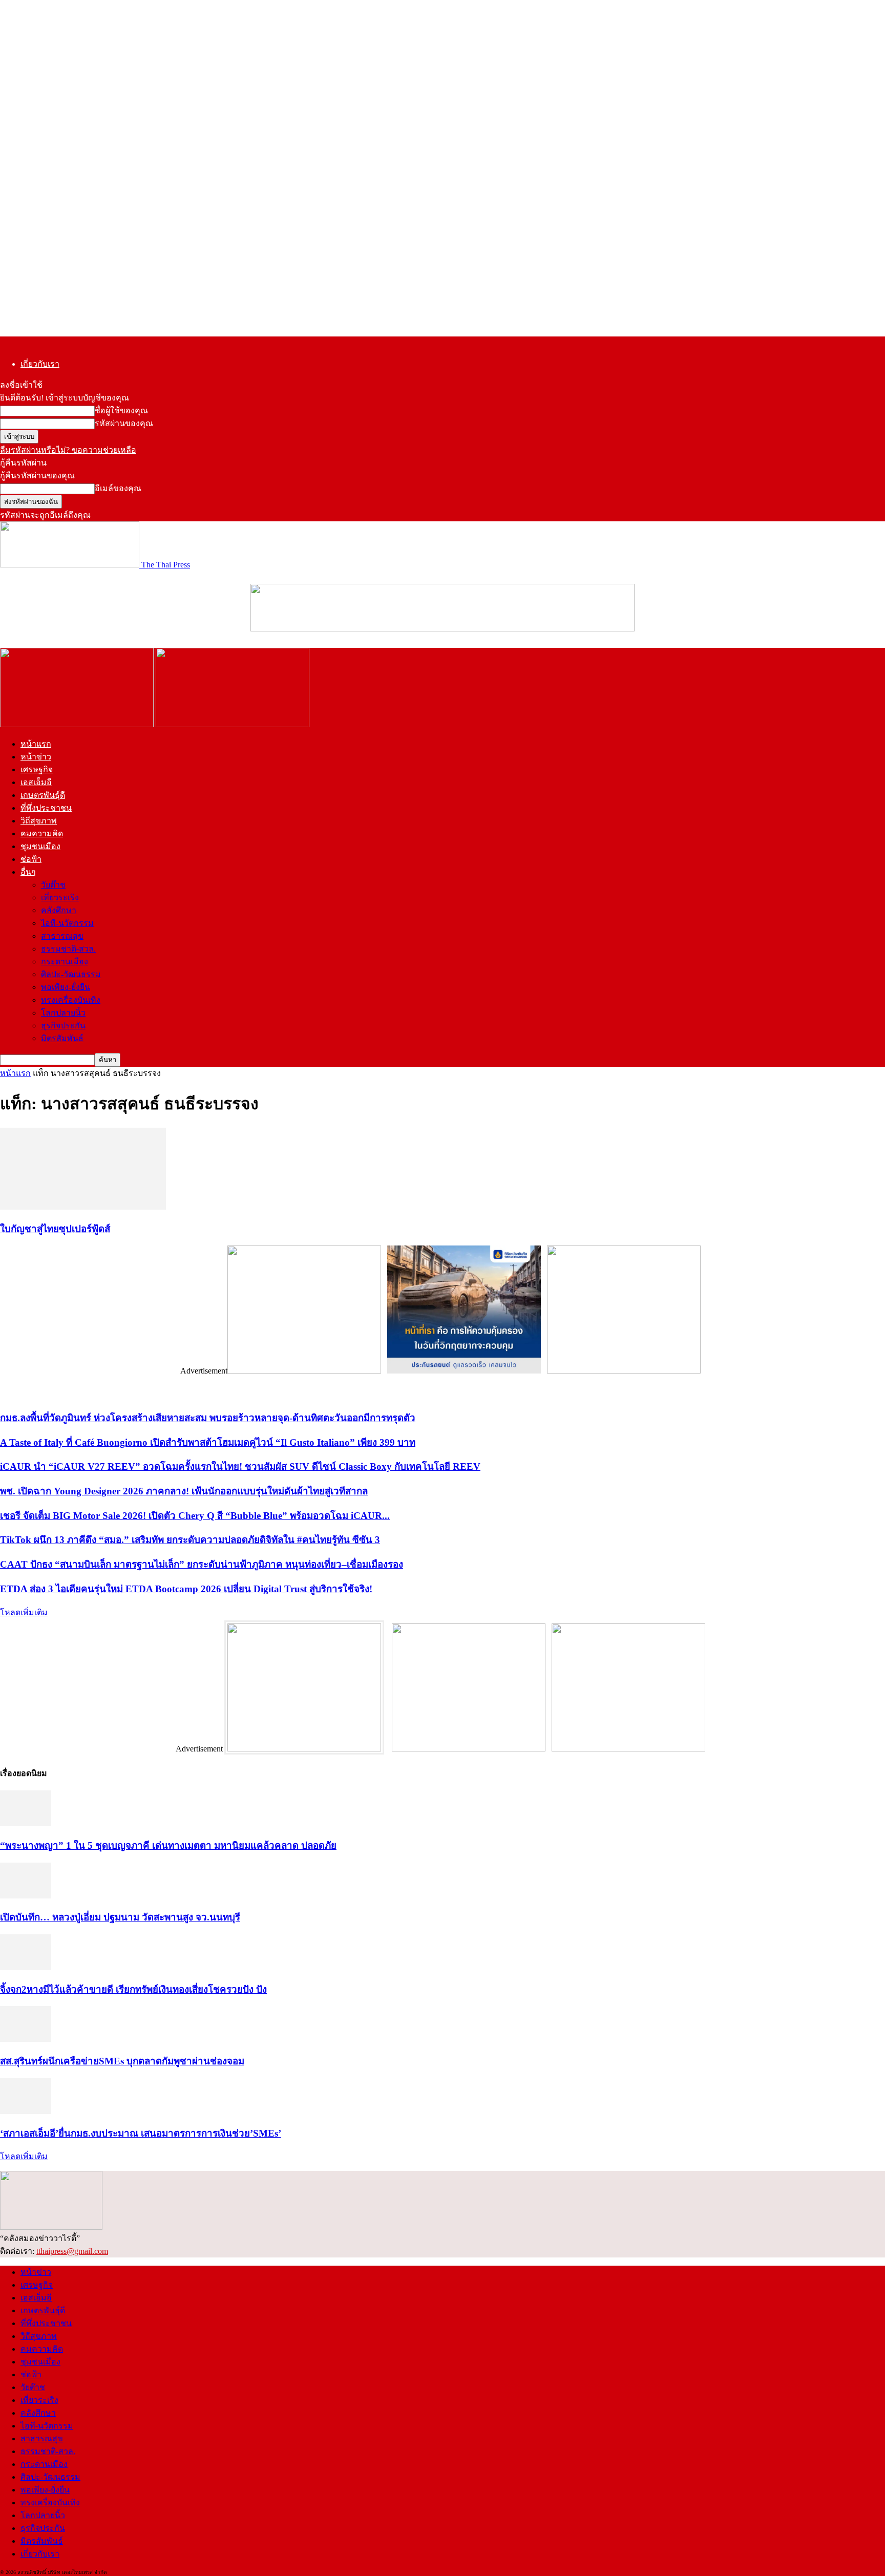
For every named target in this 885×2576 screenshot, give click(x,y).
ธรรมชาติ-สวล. (68, 949)
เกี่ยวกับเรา (40, 364)
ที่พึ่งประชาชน (46, 808)
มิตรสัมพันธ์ (62, 1038)
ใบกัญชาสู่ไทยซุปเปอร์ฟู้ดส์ (55, 1229)
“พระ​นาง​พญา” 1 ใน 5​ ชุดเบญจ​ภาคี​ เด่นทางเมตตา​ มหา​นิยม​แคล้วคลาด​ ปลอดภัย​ (168, 1845)
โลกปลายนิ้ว (63, 1013)
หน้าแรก (36, 744)
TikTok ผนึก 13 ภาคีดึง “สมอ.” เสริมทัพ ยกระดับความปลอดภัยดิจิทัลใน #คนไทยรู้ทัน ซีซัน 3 (190, 1540)
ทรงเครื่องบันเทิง (71, 1000)
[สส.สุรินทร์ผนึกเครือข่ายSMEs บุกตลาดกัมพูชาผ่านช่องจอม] (26, 2039)
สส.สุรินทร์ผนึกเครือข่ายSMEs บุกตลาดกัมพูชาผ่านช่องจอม (122, 2061)
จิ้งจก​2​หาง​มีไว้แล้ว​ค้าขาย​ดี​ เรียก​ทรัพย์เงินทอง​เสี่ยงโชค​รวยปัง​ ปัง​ (133, 1989)
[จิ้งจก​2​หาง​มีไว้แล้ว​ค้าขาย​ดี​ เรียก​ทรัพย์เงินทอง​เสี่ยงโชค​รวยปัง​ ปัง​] (26, 1967)
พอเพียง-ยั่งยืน (66, 987)
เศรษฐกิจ (37, 769)
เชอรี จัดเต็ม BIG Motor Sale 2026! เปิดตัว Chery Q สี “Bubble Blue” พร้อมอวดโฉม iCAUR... (195, 1516)
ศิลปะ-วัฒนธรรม (71, 974)
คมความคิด (42, 833)
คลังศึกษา (59, 910)
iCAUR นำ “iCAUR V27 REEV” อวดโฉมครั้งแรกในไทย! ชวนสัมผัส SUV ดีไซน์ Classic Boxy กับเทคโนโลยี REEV (240, 1466)
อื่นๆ (28, 872)
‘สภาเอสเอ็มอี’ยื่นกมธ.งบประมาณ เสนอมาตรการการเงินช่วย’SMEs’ (141, 2133)
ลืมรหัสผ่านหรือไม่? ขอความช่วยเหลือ (68, 450)
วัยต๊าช (53, 885)
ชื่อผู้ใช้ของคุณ (121, 410)
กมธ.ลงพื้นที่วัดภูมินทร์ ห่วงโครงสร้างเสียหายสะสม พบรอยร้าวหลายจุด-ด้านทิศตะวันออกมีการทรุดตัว (208, 1418)
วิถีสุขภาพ (39, 821)
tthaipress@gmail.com (72, 2251)
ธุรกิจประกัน (63, 1026)
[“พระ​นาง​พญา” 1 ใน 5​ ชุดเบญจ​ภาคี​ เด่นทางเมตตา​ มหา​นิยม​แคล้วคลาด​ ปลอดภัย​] (26, 1823)
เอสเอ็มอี (36, 782)
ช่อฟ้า (31, 859)
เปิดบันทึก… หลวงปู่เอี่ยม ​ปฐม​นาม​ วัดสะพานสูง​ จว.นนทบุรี (120, 1917)
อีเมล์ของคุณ (118, 488)
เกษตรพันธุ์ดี (43, 795)
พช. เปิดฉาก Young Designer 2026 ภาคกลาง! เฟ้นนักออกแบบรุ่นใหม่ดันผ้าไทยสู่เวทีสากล (184, 1491)
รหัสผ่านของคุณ (124, 423)
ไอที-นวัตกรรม (67, 923)
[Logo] (78, 724)
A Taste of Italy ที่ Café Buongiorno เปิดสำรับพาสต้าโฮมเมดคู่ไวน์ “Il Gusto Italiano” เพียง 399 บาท (208, 1442)
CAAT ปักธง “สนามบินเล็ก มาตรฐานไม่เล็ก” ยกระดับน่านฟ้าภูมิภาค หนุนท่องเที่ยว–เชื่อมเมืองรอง (202, 1564)
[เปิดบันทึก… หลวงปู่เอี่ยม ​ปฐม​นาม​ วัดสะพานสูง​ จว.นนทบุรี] (26, 1896)
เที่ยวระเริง (60, 898)
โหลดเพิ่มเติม (24, 1612)
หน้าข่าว (36, 757)
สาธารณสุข (62, 936)
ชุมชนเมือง (40, 846)
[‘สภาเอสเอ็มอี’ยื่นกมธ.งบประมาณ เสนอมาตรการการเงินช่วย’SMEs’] (26, 2111)
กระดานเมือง (65, 962)
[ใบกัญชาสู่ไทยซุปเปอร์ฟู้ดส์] (83, 1207)
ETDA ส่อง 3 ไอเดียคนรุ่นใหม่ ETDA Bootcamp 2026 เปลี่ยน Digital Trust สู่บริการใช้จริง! (186, 1589)
